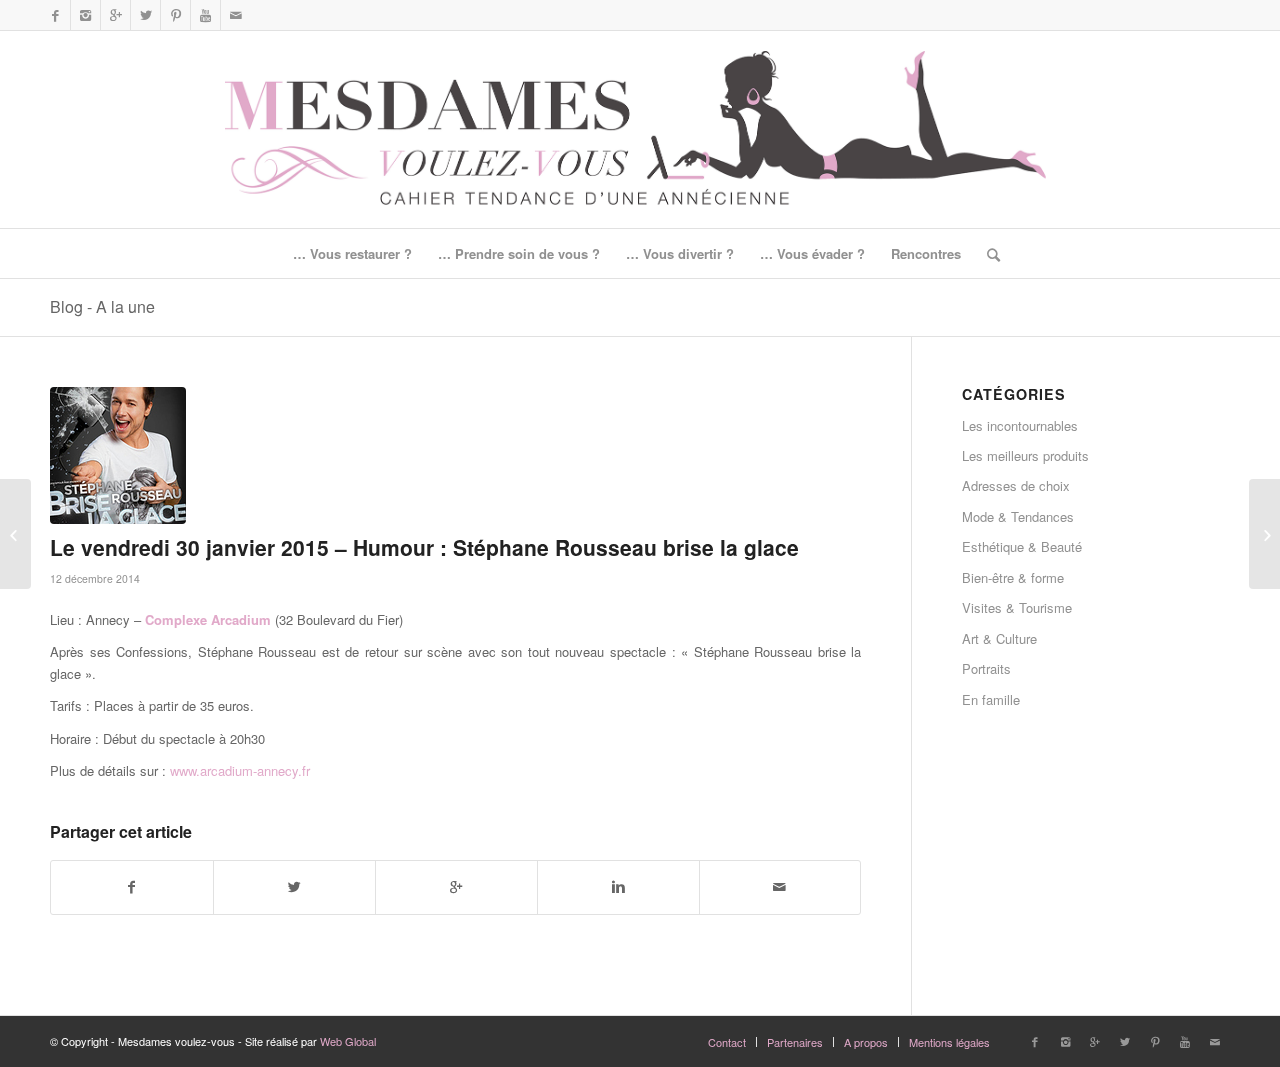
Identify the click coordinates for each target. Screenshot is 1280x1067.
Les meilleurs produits (1025, 455)
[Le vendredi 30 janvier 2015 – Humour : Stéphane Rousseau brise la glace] (455, 455)
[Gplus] (115, 15)
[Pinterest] (175, 15)
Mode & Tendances (1018, 516)
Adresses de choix (1016, 485)
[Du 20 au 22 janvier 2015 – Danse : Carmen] (15, 534)
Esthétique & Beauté (1022, 546)
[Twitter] (145, 15)
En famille (991, 699)
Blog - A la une (102, 306)
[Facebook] (55, 15)
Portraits (986, 668)
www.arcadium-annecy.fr (240, 770)
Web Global (348, 1041)
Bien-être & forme (1013, 577)
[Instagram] (85, 15)
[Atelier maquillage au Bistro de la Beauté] (1264, 534)
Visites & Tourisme (1017, 607)
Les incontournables (1020, 425)
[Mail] (236, 15)
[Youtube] (205, 15)
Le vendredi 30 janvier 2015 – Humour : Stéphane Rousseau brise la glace (424, 547)
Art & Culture (999, 638)
